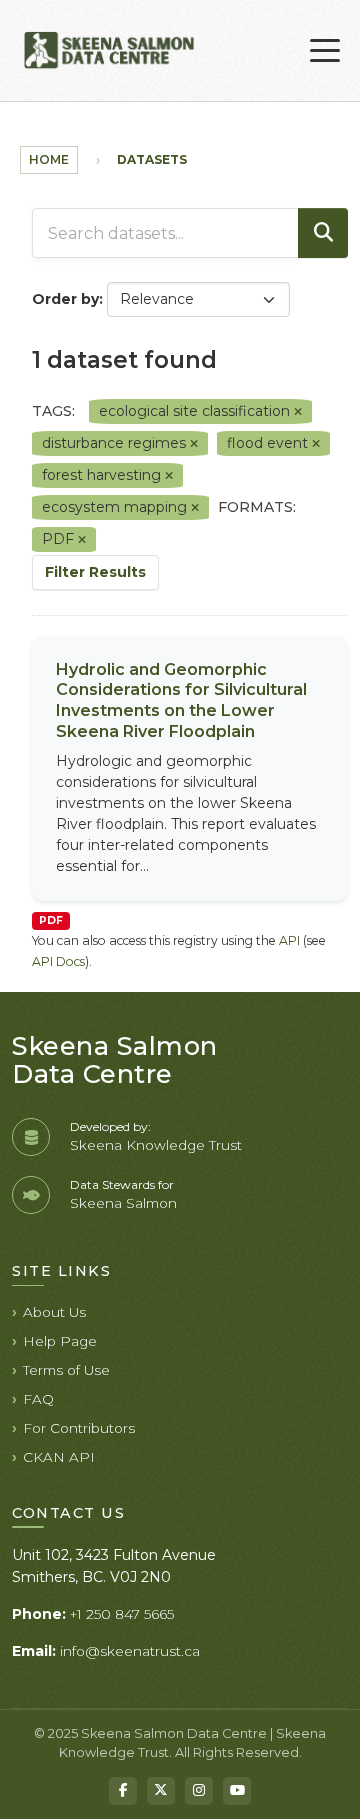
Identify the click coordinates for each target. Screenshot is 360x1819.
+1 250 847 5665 (122, 1614)
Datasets (152, 159)
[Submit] (323, 233)
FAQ (38, 1399)
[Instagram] (199, 1791)
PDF (51, 920)
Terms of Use (66, 1370)
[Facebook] (123, 1791)
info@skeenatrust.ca (130, 1651)
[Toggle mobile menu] (325, 51)
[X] (161, 1791)
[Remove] (298, 412)
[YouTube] (237, 1791)
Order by (65, 299)
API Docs (58, 961)
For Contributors (79, 1428)
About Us (54, 1312)
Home (49, 159)
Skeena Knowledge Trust (156, 1145)
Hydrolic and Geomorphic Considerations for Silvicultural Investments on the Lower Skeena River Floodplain (181, 700)
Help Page (60, 1341)
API (289, 940)
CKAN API (59, 1457)
